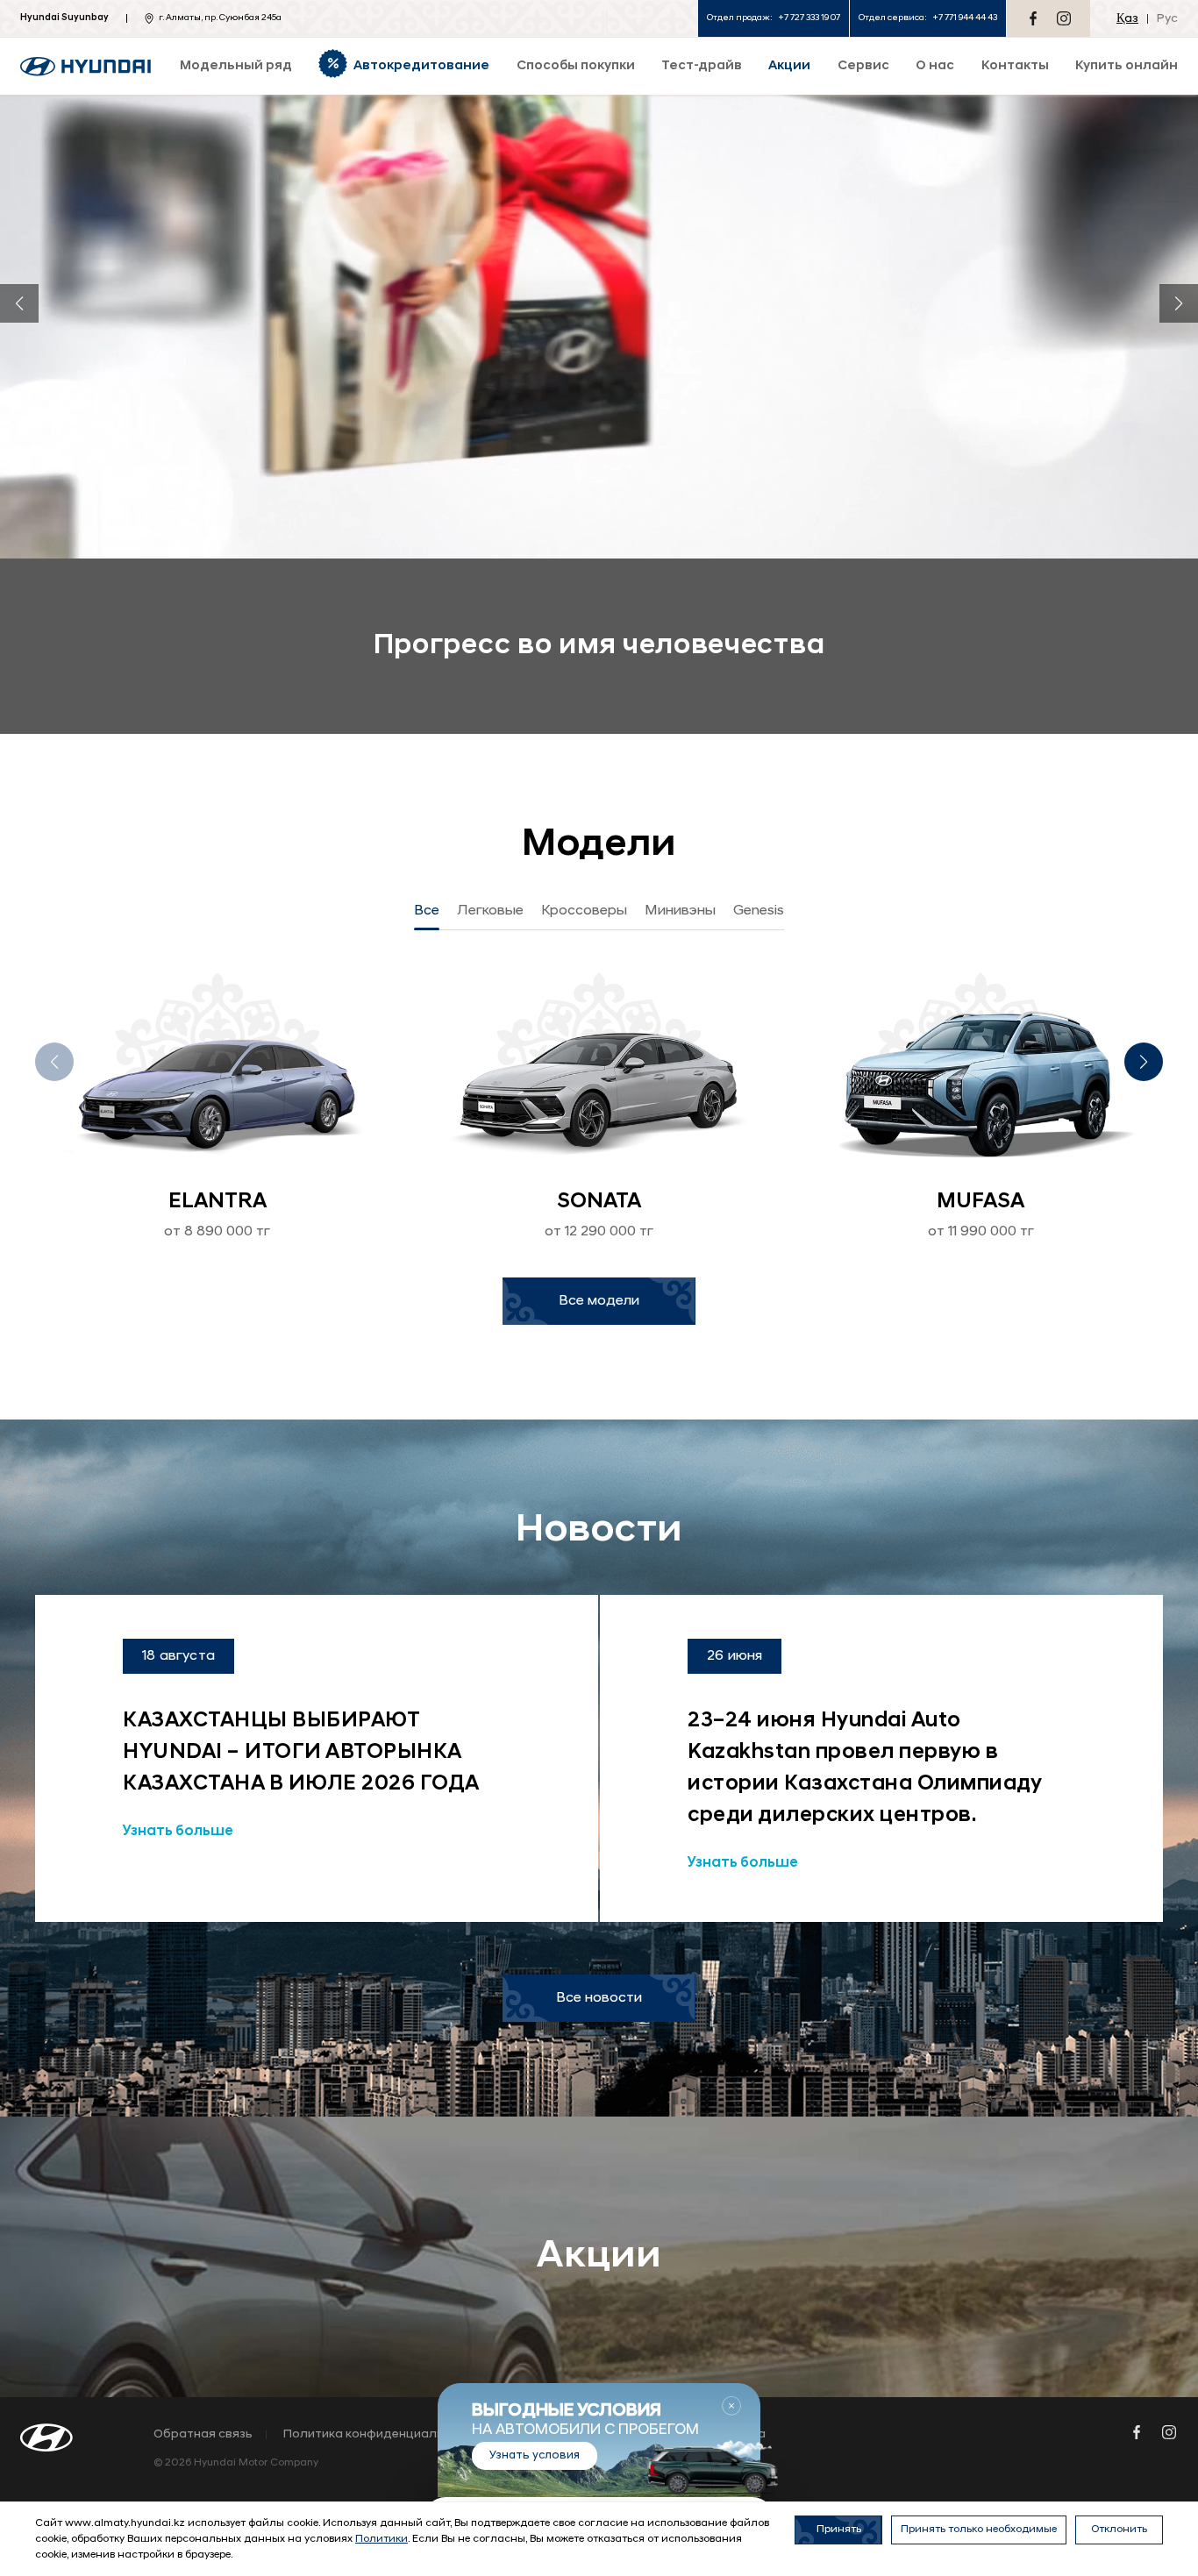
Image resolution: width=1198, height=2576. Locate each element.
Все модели (599, 1301)
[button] (19, 303)
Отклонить (1119, 2530)
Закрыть (731, 2406)
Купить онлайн (1127, 66)
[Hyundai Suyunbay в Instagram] (1064, 18)
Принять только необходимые (979, 2530)
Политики (382, 2539)
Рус (1167, 19)
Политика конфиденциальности (382, 2435)
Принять (839, 2530)
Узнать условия (535, 2455)
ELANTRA (217, 1202)
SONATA (599, 1202)
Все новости (599, 1998)
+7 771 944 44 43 (965, 18)
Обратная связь (203, 2435)
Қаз (1127, 19)
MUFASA (981, 1202)
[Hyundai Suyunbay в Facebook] (1033, 18)
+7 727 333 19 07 (809, 18)
